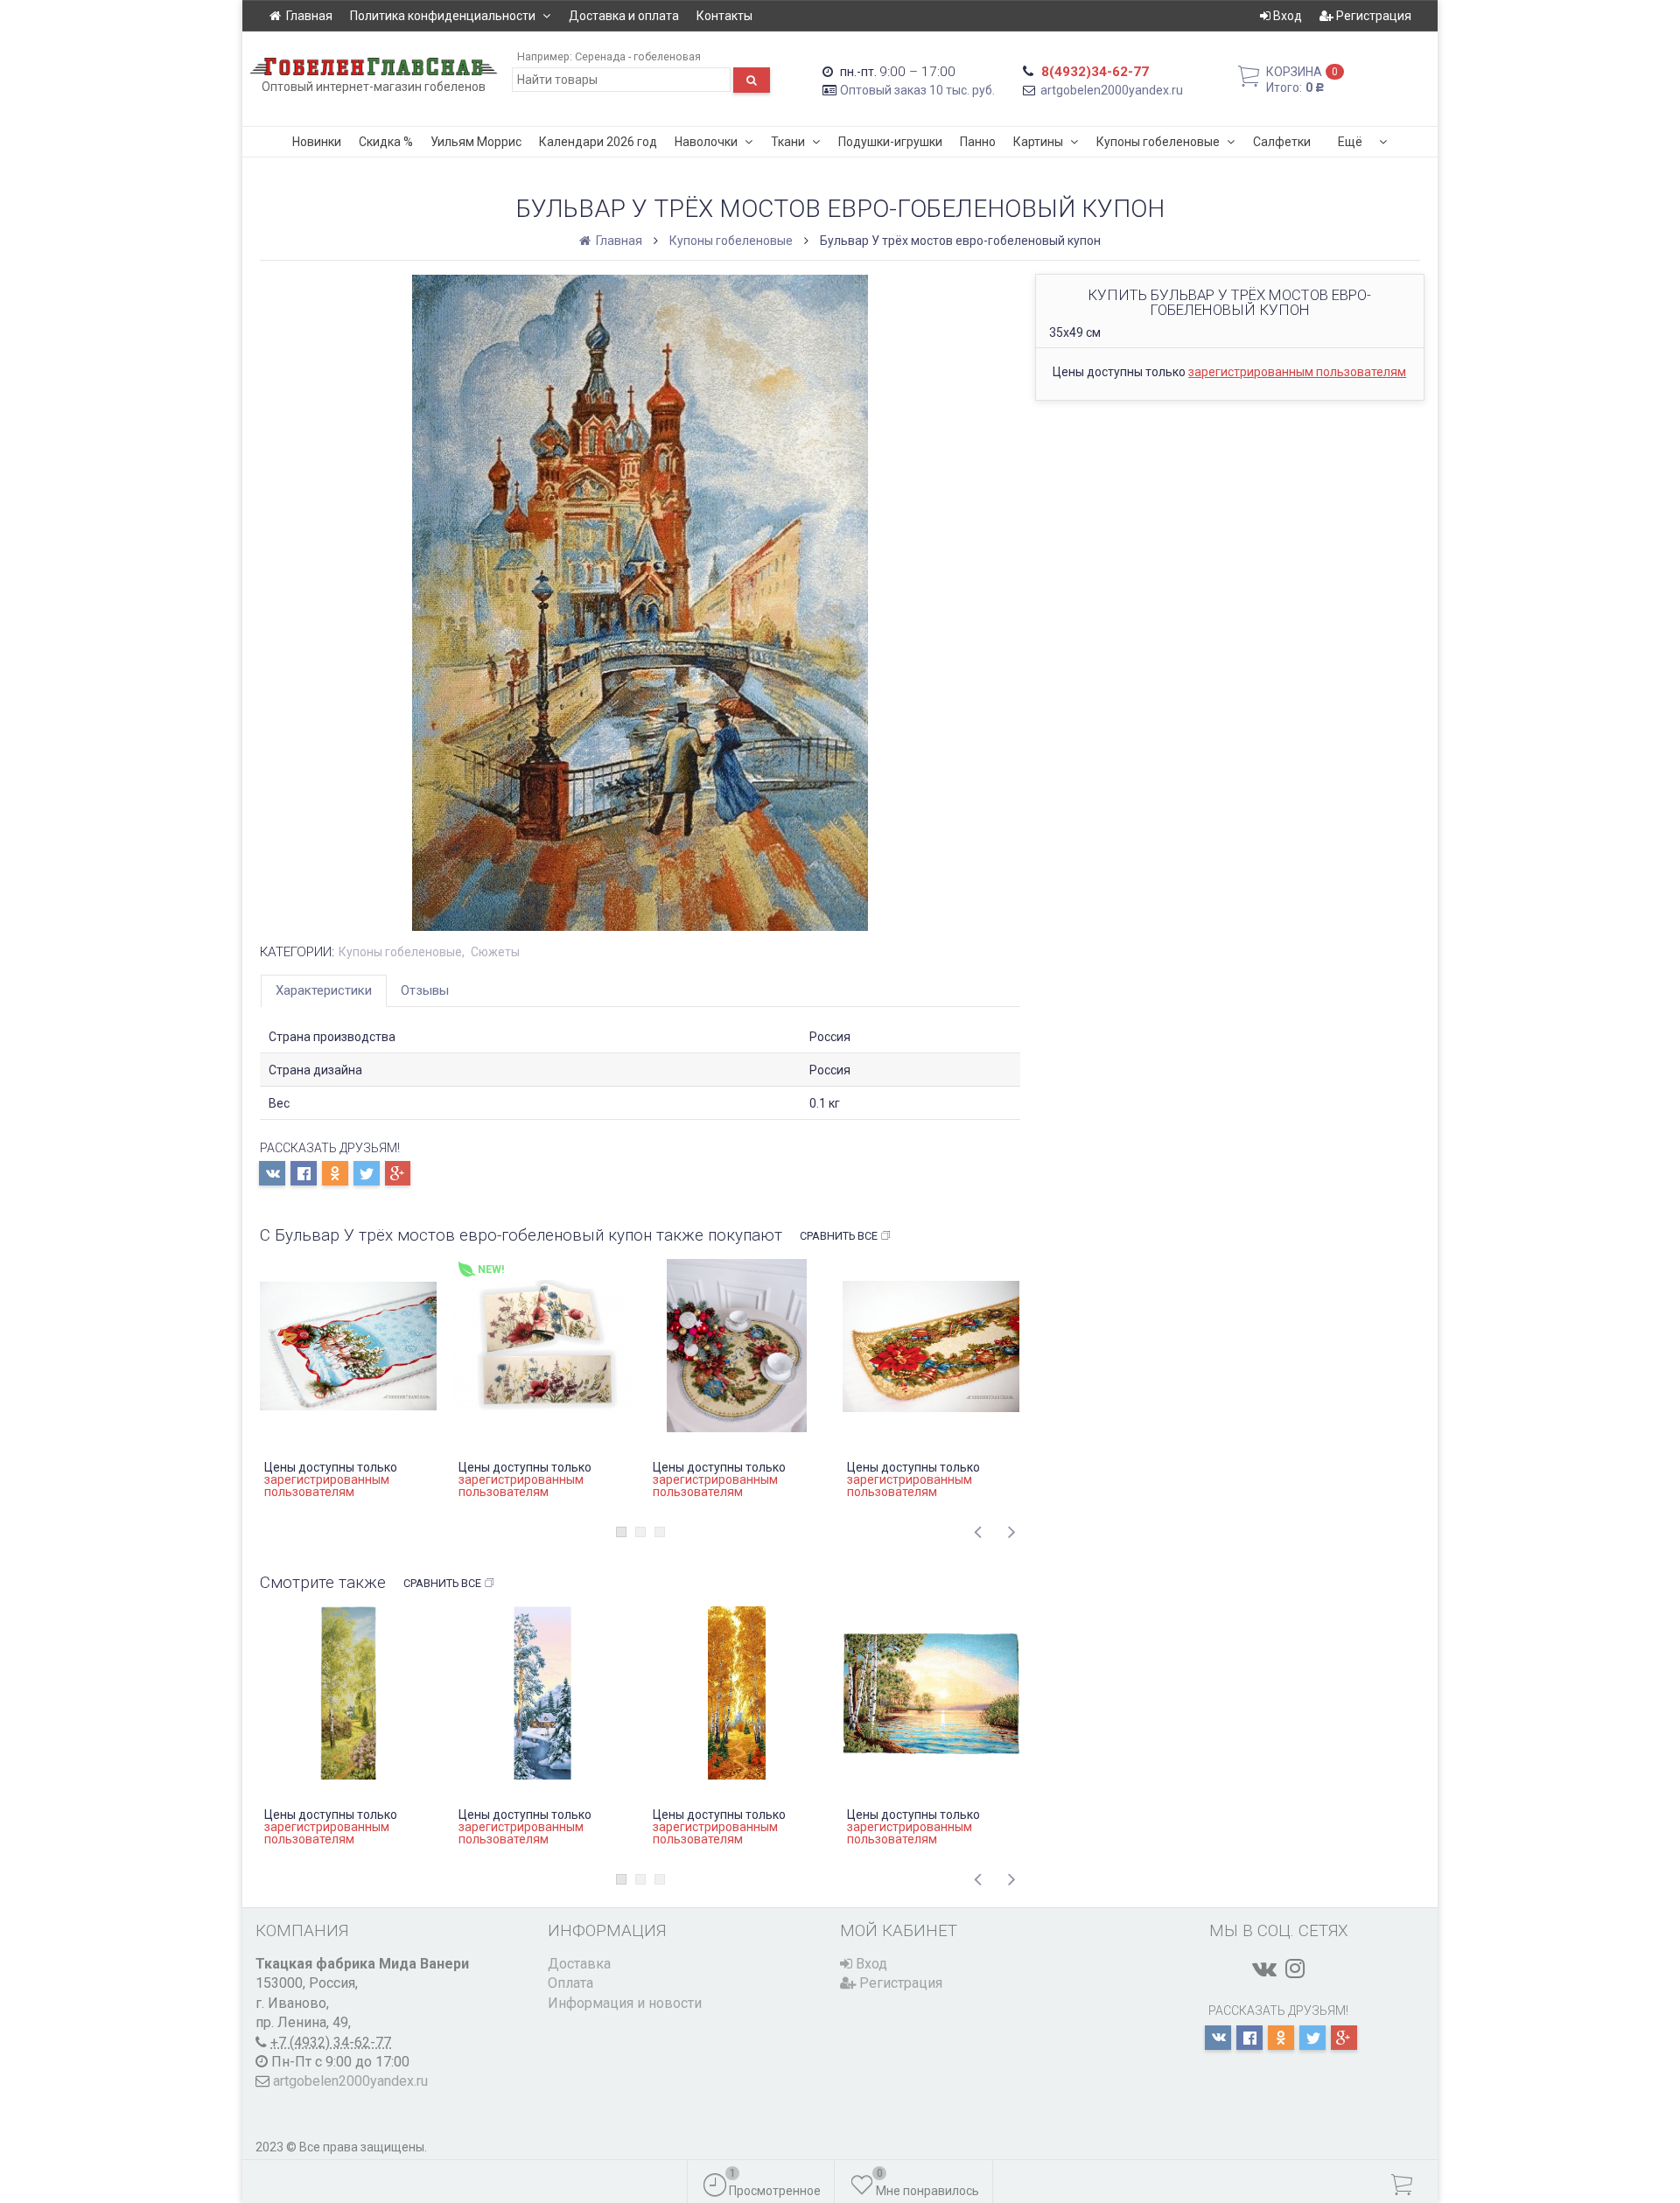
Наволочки (706, 142)
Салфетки (1282, 142)
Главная (309, 16)
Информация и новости (625, 2003)
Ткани (788, 142)
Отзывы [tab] (425, 990)
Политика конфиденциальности (443, 16)
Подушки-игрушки (890, 142)
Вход (1286, 16)
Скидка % (386, 142)
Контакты (724, 16)
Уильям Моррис (476, 142)
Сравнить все (839, 1236)
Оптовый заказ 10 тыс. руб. (917, 90)
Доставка (579, 1964)
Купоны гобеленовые (1158, 142)
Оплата (570, 1983)
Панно (978, 142)
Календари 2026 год (598, 142)
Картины (1038, 142)
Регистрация (1372, 16)
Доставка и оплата (624, 16)
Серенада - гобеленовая (638, 56)
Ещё (1350, 142)
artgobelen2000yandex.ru (1112, 90)
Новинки (317, 142)
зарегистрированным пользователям (1297, 372)
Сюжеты (495, 952)
